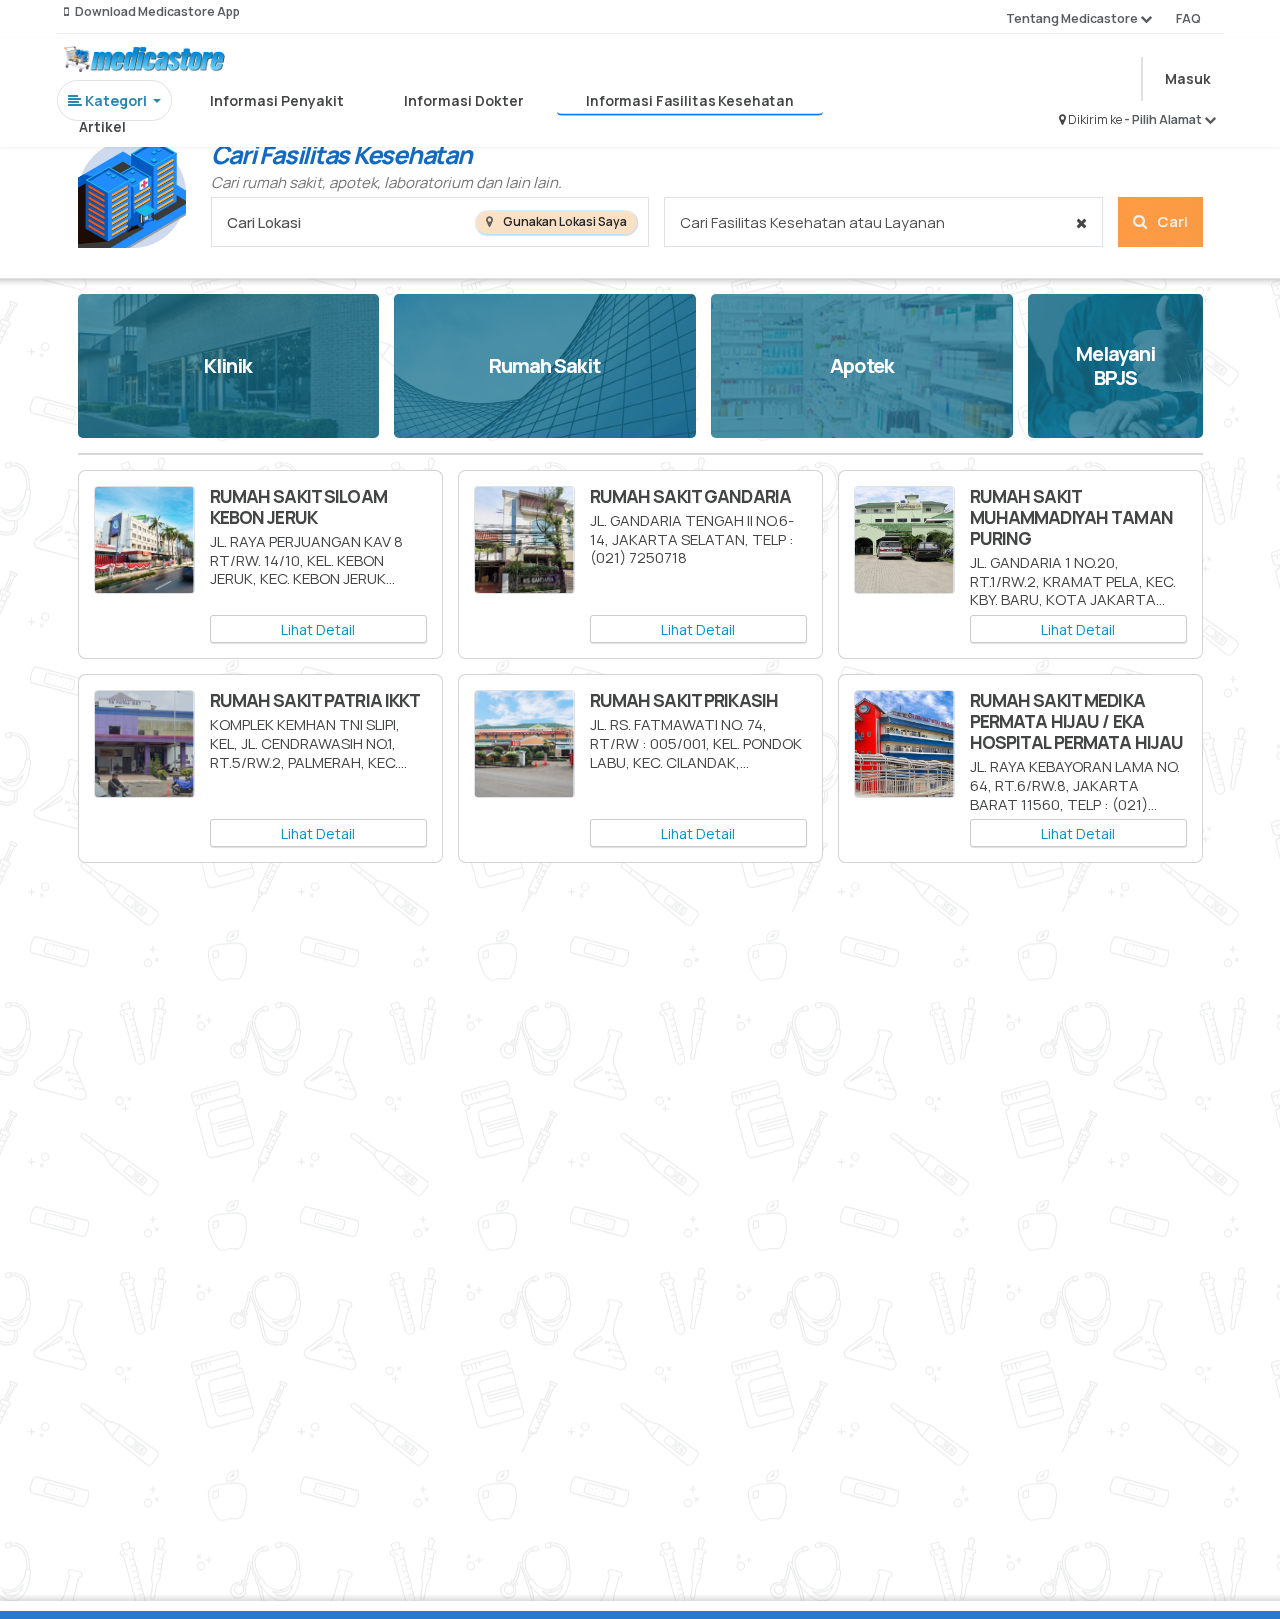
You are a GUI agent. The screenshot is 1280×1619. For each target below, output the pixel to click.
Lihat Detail (318, 629)
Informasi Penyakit (277, 100)
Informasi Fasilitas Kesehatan (690, 101)
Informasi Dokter (464, 100)
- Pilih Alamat (1164, 119)
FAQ (1188, 18)
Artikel (102, 126)
